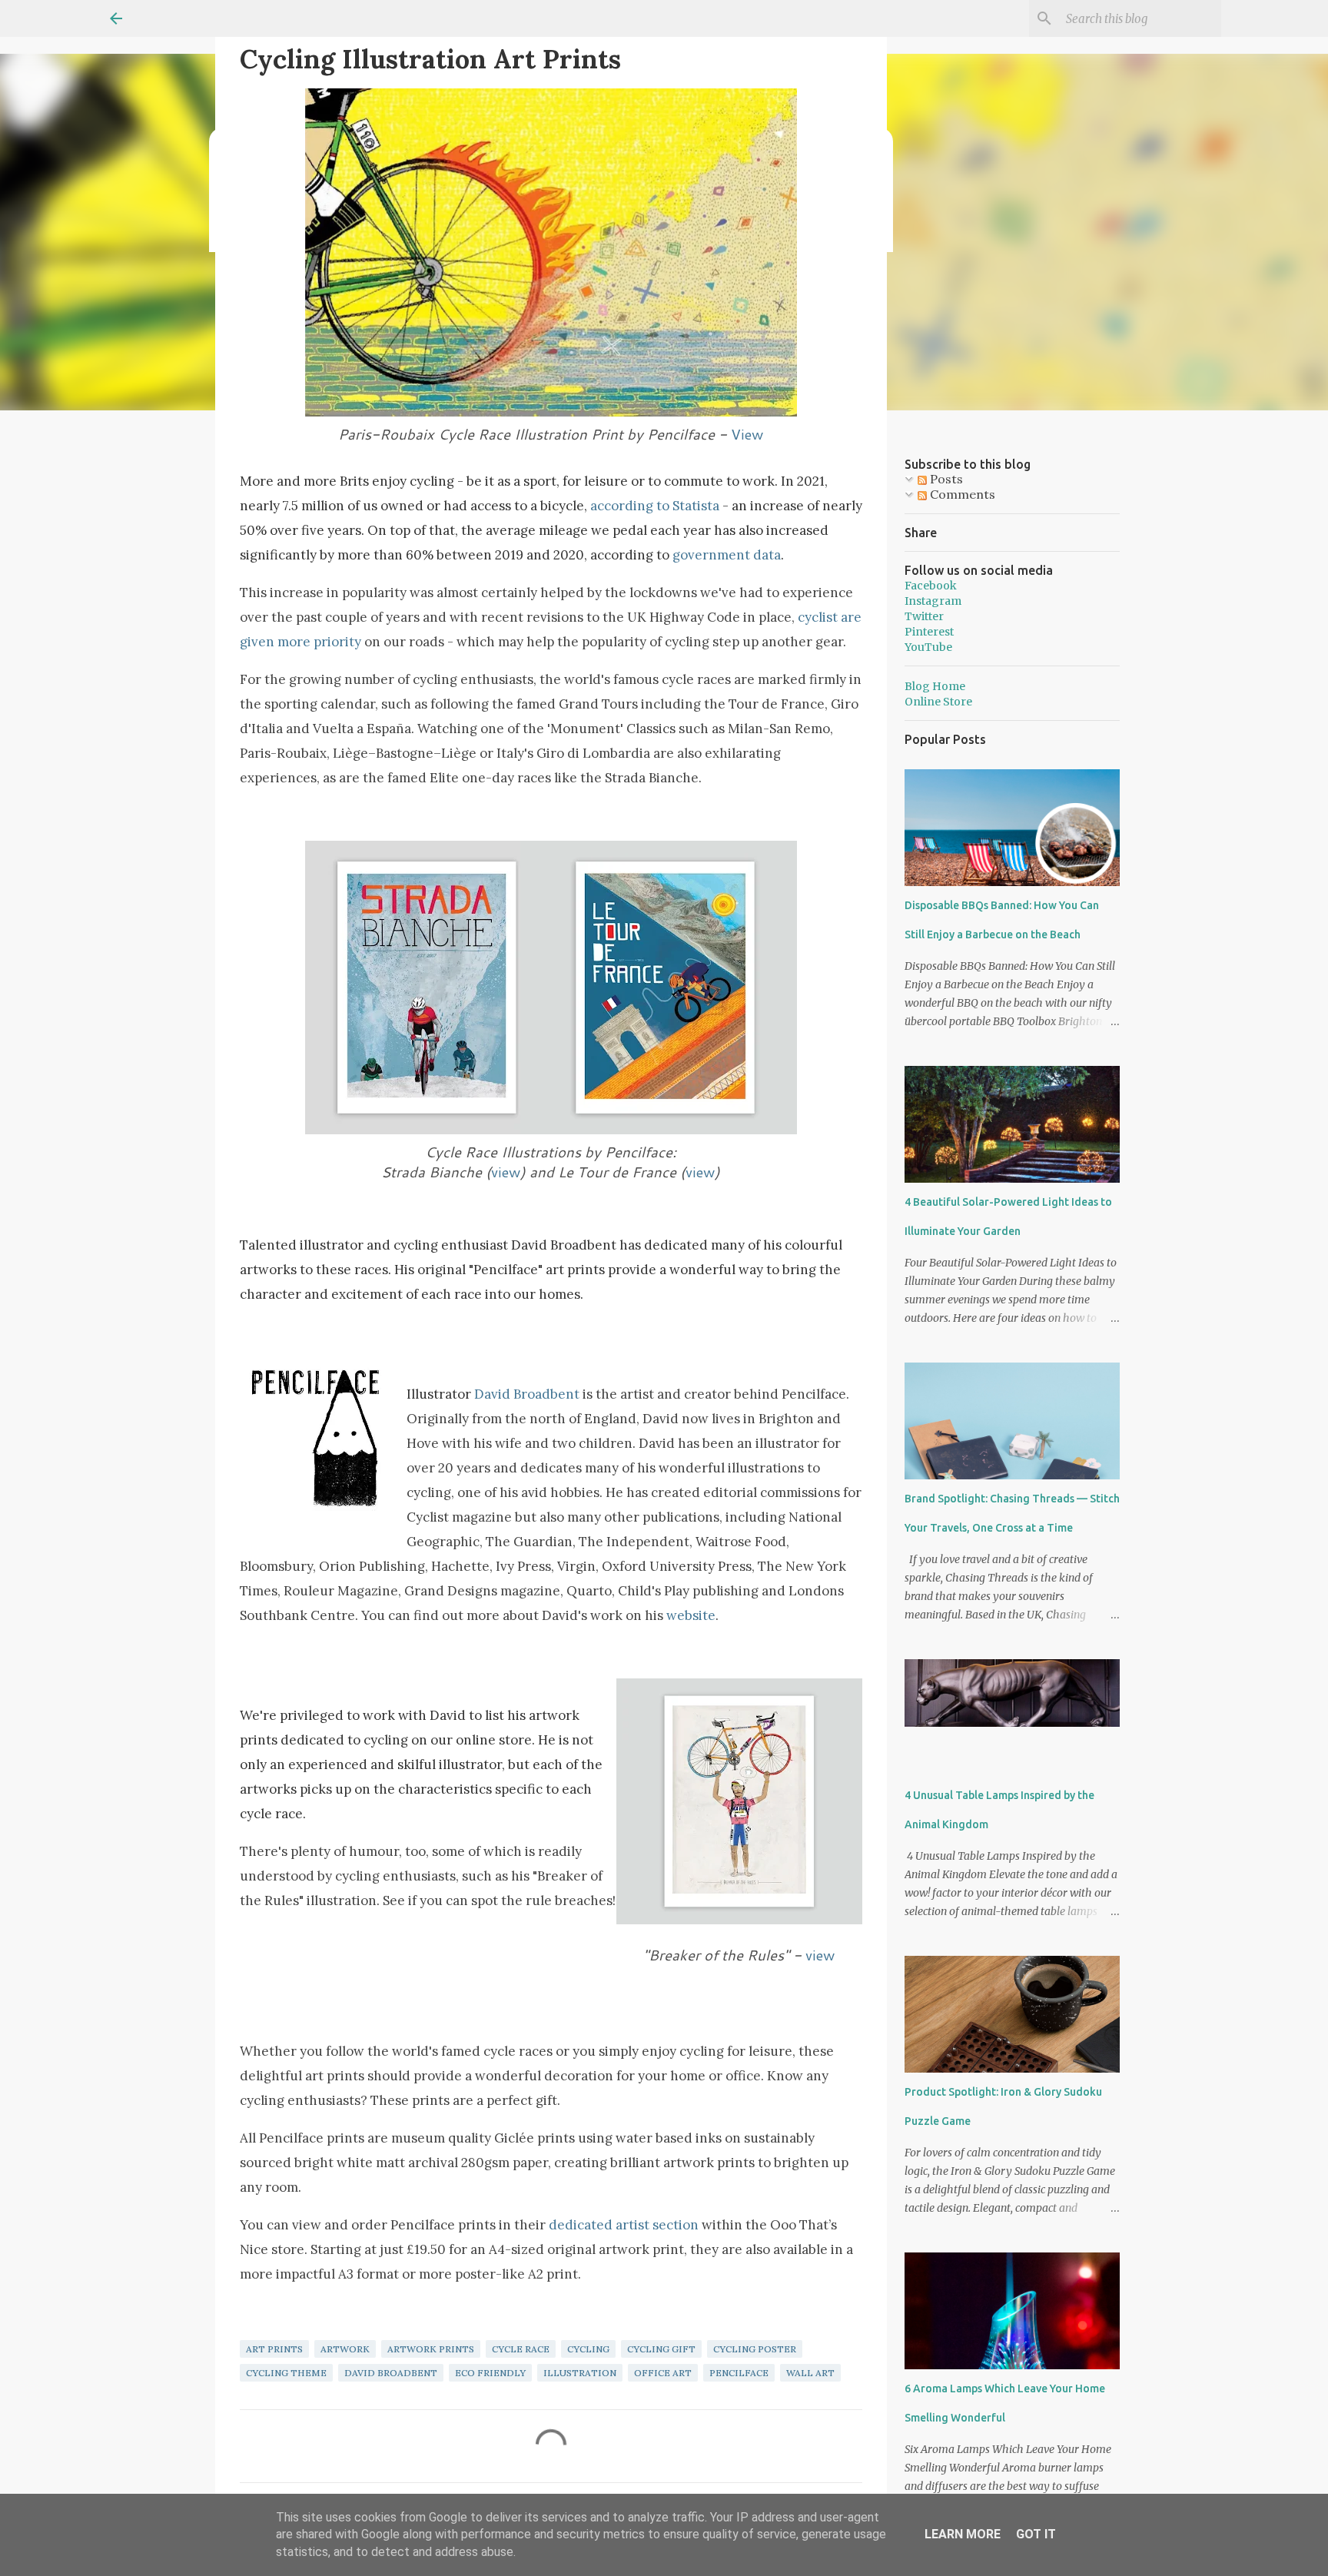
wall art (810, 2373)
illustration (580, 2373)
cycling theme (286, 2373)
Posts (945, 479)
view (506, 1172)
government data (727, 555)
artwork (345, 2349)
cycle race (521, 2349)
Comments (961, 494)
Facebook (931, 586)
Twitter (924, 616)
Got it (1036, 2534)
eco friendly (490, 2373)
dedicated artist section (624, 2225)
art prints (274, 2349)
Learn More (963, 2534)
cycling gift (661, 2349)
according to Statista (655, 506)
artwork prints (431, 2349)
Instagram (933, 601)
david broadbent (391, 2373)
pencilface (739, 2373)
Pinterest (929, 632)
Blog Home (935, 686)
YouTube (928, 647)
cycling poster (755, 2349)
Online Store (938, 702)
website (691, 1615)
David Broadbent (527, 1394)
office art (663, 2373)
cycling (588, 2349)
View (747, 434)
